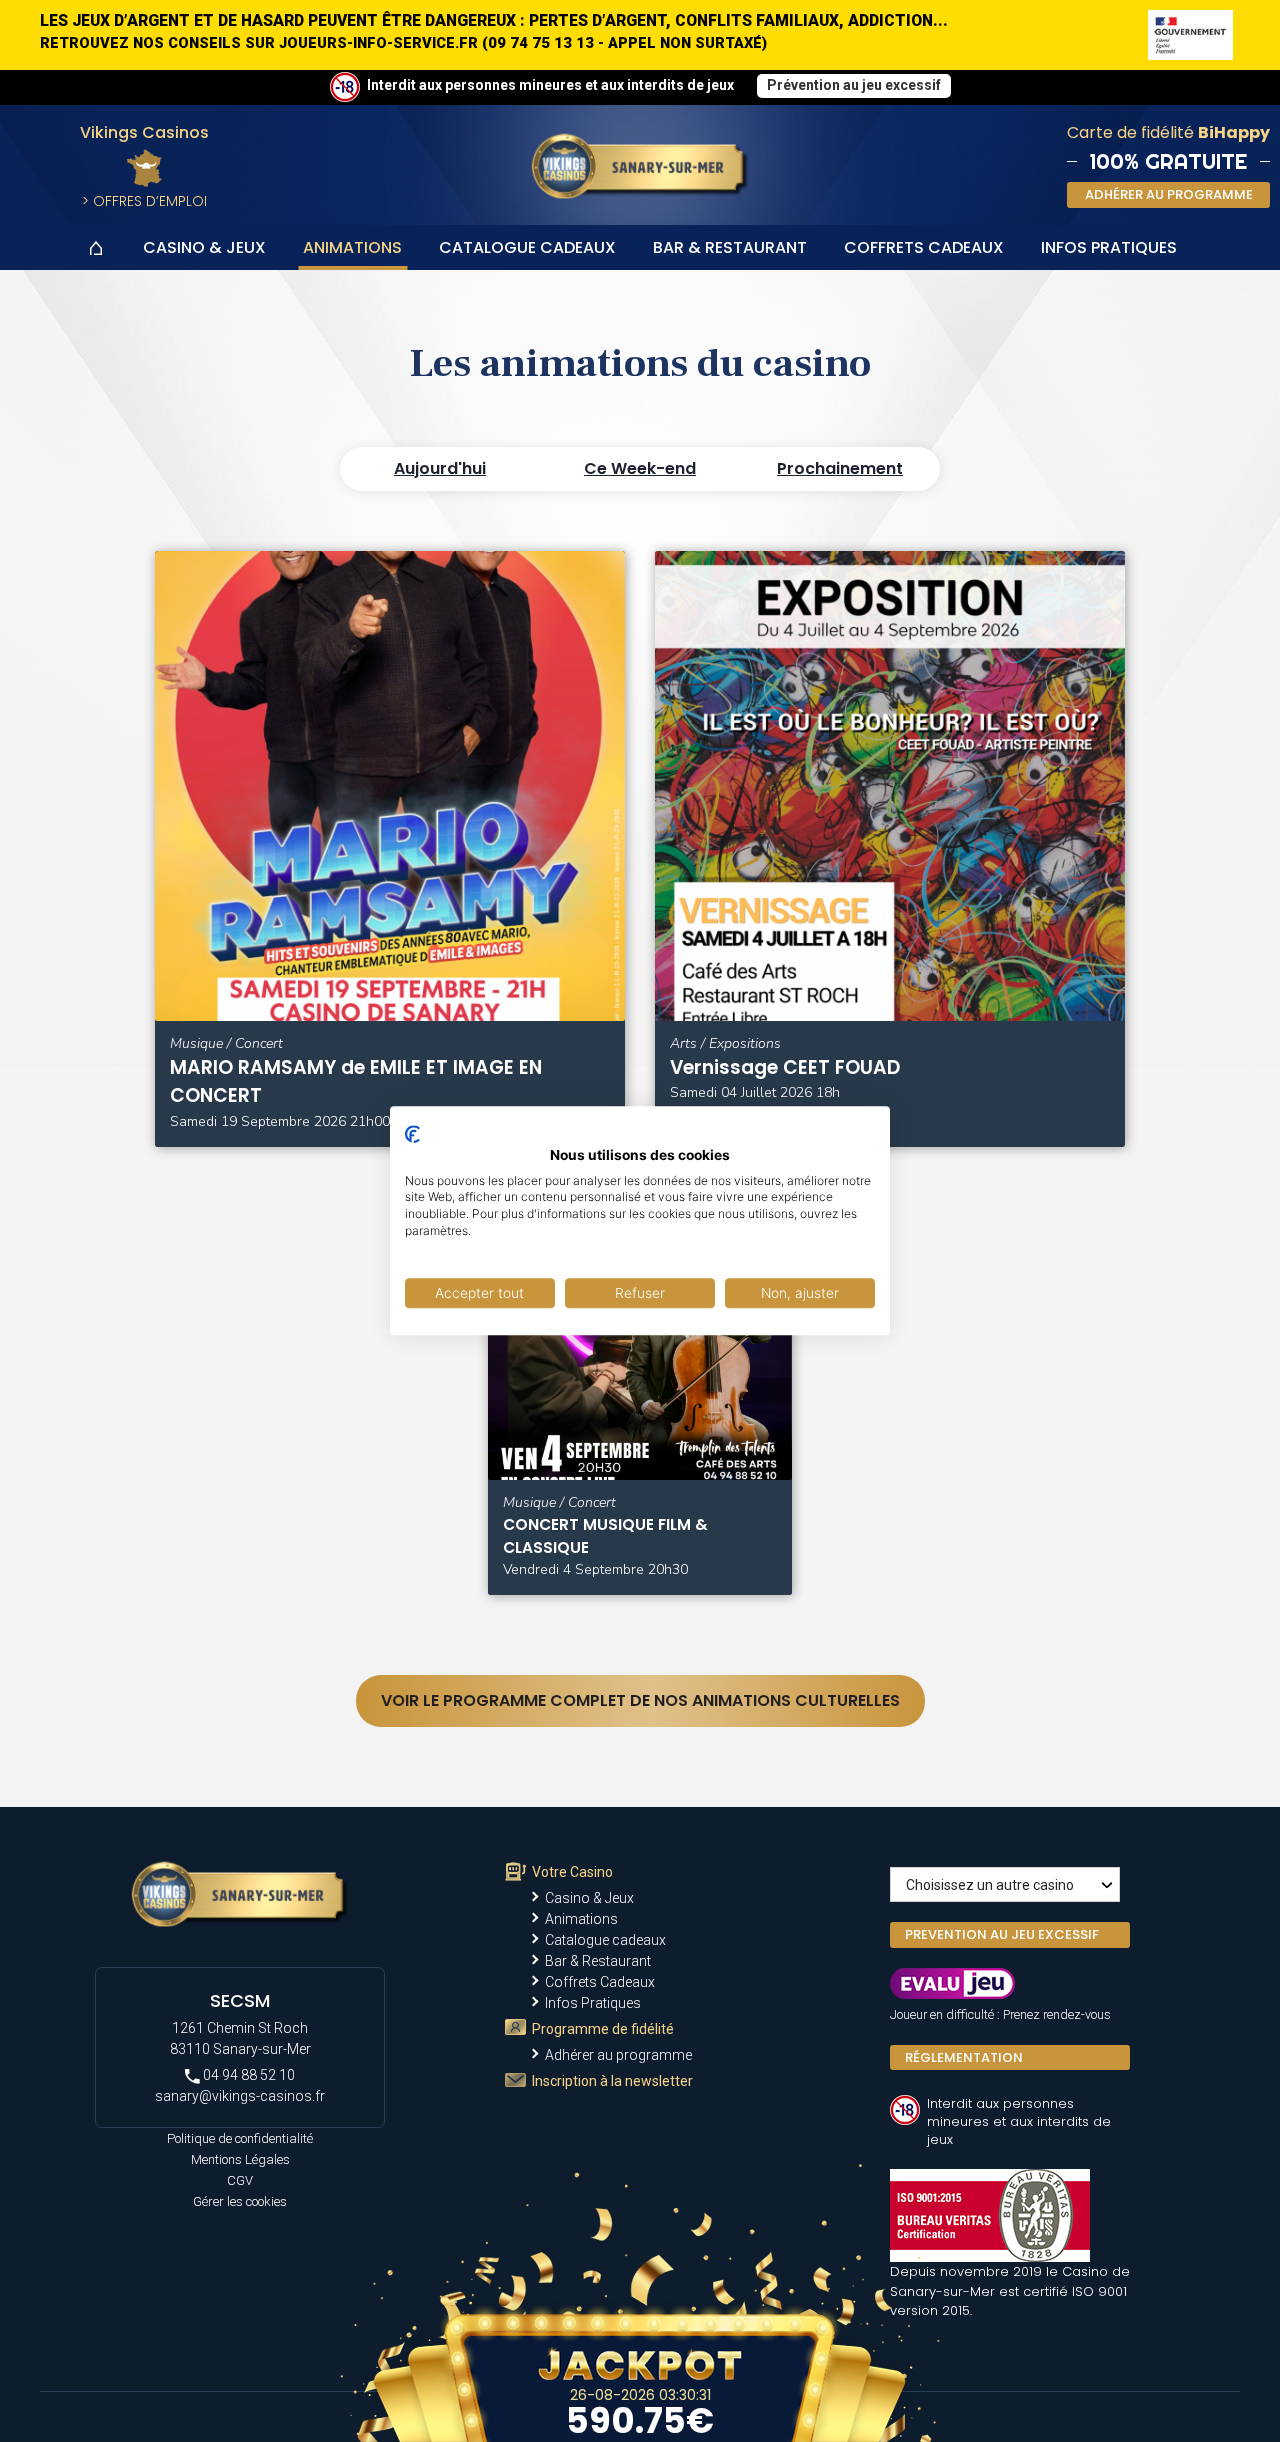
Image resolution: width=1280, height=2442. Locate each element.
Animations (352, 247)
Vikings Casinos (144, 132)
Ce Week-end (640, 468)
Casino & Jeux (204, 247)
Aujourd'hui (440, 468)
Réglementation (964, 2057)
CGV (240, 2180)
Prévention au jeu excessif (854, 85)
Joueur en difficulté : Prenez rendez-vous (1000, 2014)
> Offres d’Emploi (144, 201)
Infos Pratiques (1109, 247)
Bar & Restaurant (730, 247)
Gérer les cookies (240, 2201)
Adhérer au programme (618, 2055)
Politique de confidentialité (240, 2138)
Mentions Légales (240, 2159)
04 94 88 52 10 (247, 2075)
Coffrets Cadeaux (924, 247)
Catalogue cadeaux (527, 247)
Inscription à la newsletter (612, 2081)
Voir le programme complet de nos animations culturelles (640, 1700)
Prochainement (840, 468)
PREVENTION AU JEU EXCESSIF (1002, 1934)
